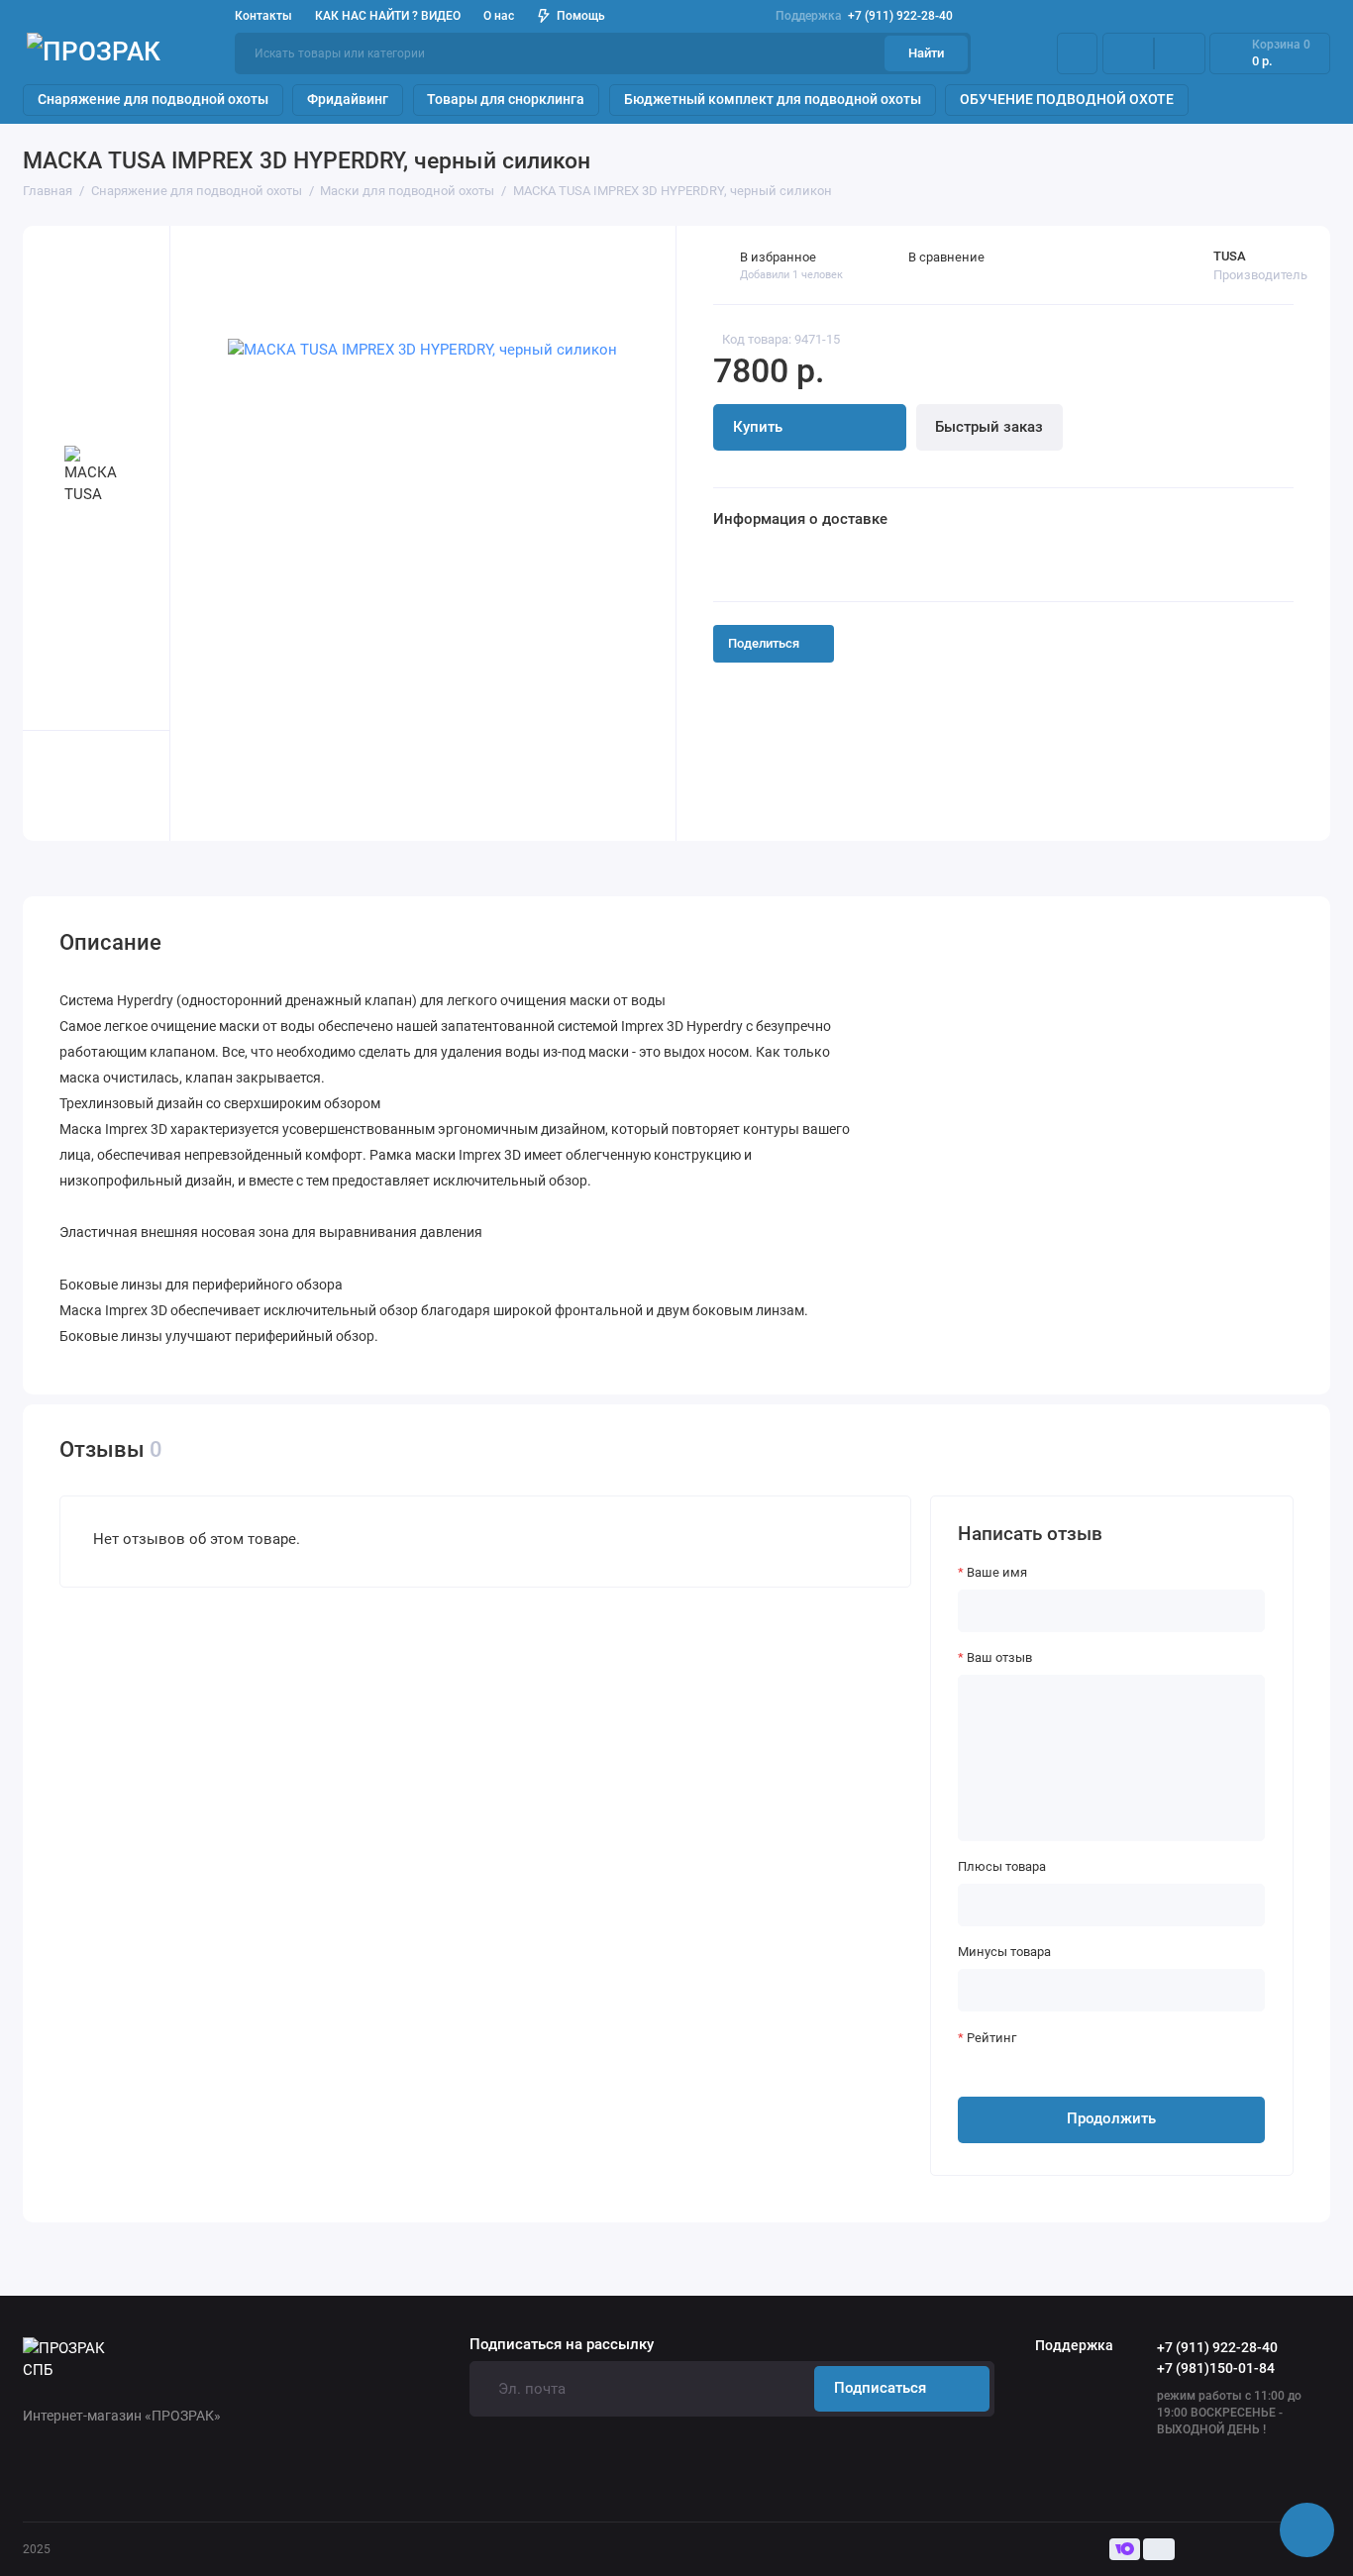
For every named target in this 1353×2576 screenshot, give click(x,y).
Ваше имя (997, 1572)
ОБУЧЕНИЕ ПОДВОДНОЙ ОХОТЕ (1067, 99)
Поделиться (764, 643)
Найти (926, 53)
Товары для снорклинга (506, 99)
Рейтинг (991, 2038)
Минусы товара (1004, 1952)
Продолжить (1111, 2118)
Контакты (263, 16)
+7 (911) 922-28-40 (864, 16)
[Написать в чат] (1307, 2530)
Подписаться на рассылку (562, 2345)
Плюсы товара (1002, 1866)
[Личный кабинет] (1077, 54)
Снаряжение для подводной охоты (153, 99)
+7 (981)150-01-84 (1216, 2368)
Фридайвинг (348, 99)
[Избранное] (1180, 54)
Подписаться (880, 2388)
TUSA (1230, 256)
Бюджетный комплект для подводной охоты (773, 99)
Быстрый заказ (989, 427)
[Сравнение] (1128, 54)
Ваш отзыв (999, 1657)
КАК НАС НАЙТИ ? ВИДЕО (388, 16)
